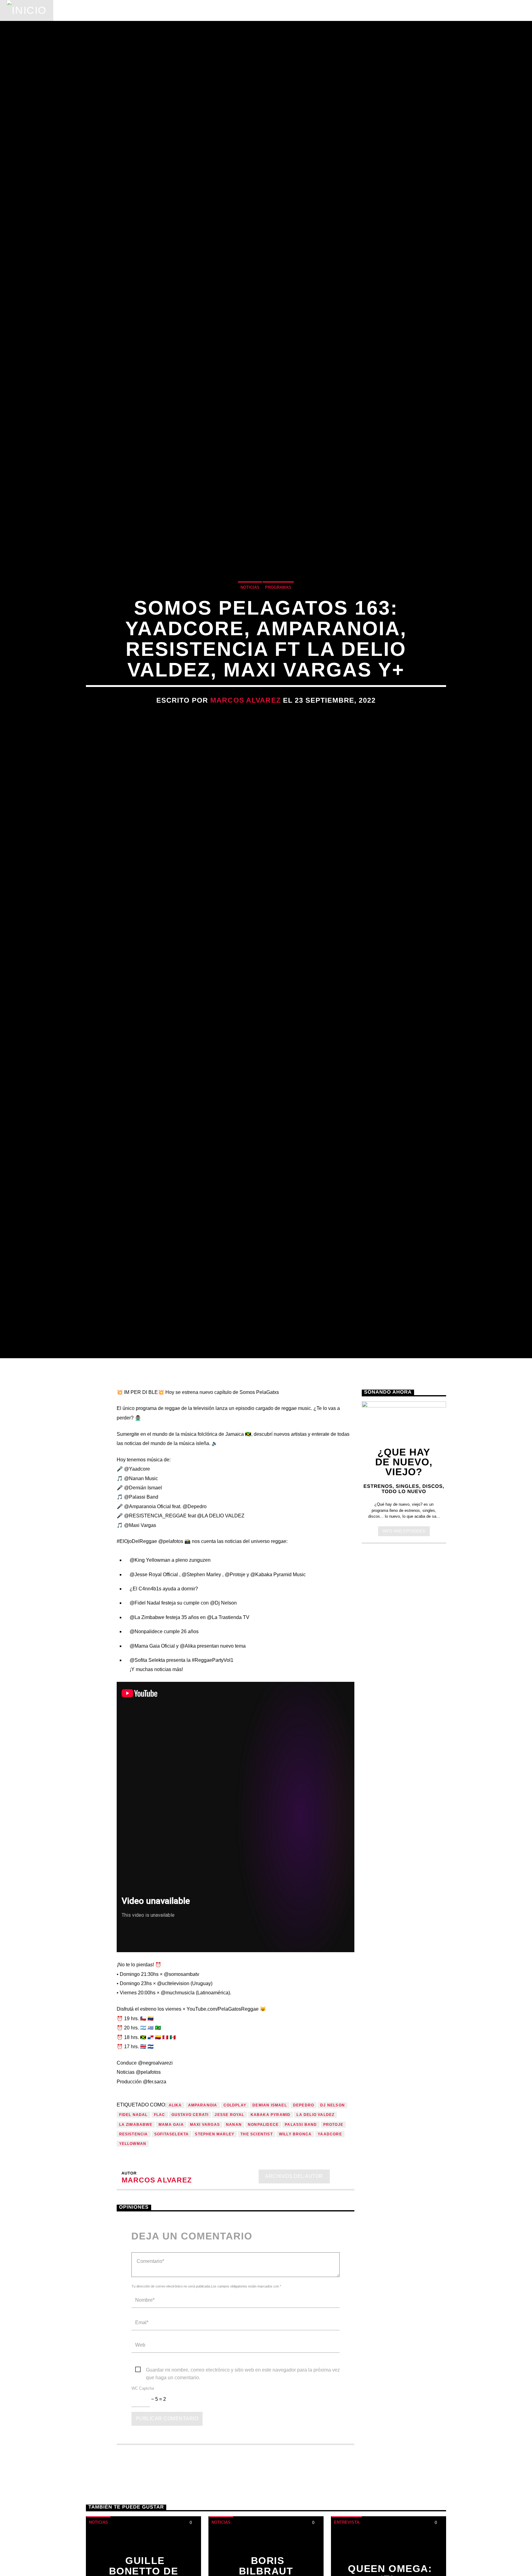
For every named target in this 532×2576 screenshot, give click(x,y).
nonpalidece (263, 2250)
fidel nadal (133, 2240)
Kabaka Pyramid (271, 2240)
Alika (175, 2230)
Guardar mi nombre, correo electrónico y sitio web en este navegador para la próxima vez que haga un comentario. (243, 2496)
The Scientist (257, 2259)
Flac (160, 2240)
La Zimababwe (136, 2250)
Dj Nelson (332, 2230)
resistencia (134, 2259)
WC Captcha (143, 2514)
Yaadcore (330, 2259)
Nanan (234, 2250)
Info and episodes (404, 1656)
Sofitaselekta (172, 2259)
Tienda (241, 10)
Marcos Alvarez (246, 758)
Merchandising (290, 10)
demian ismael (270, 2230)
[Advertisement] (404, 1774)
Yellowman (133, 2269)
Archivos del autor (294, 2301)
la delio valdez (315, 2240)
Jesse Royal (229, 2240)
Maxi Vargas (205, 2250)
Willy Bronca (295, 2259)
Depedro (304, 2230)
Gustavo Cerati (190, 2240)
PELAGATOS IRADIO (416, 10)
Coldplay (235, 2230)
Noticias (76, 10)
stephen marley (215, 2259)
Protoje (333, 2250)
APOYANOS (485, 10)
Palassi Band (301, 2250)
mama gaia (171, 2250)
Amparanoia (203, 2230)
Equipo (206, 10)
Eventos (117, 10)
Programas (162, 10)
